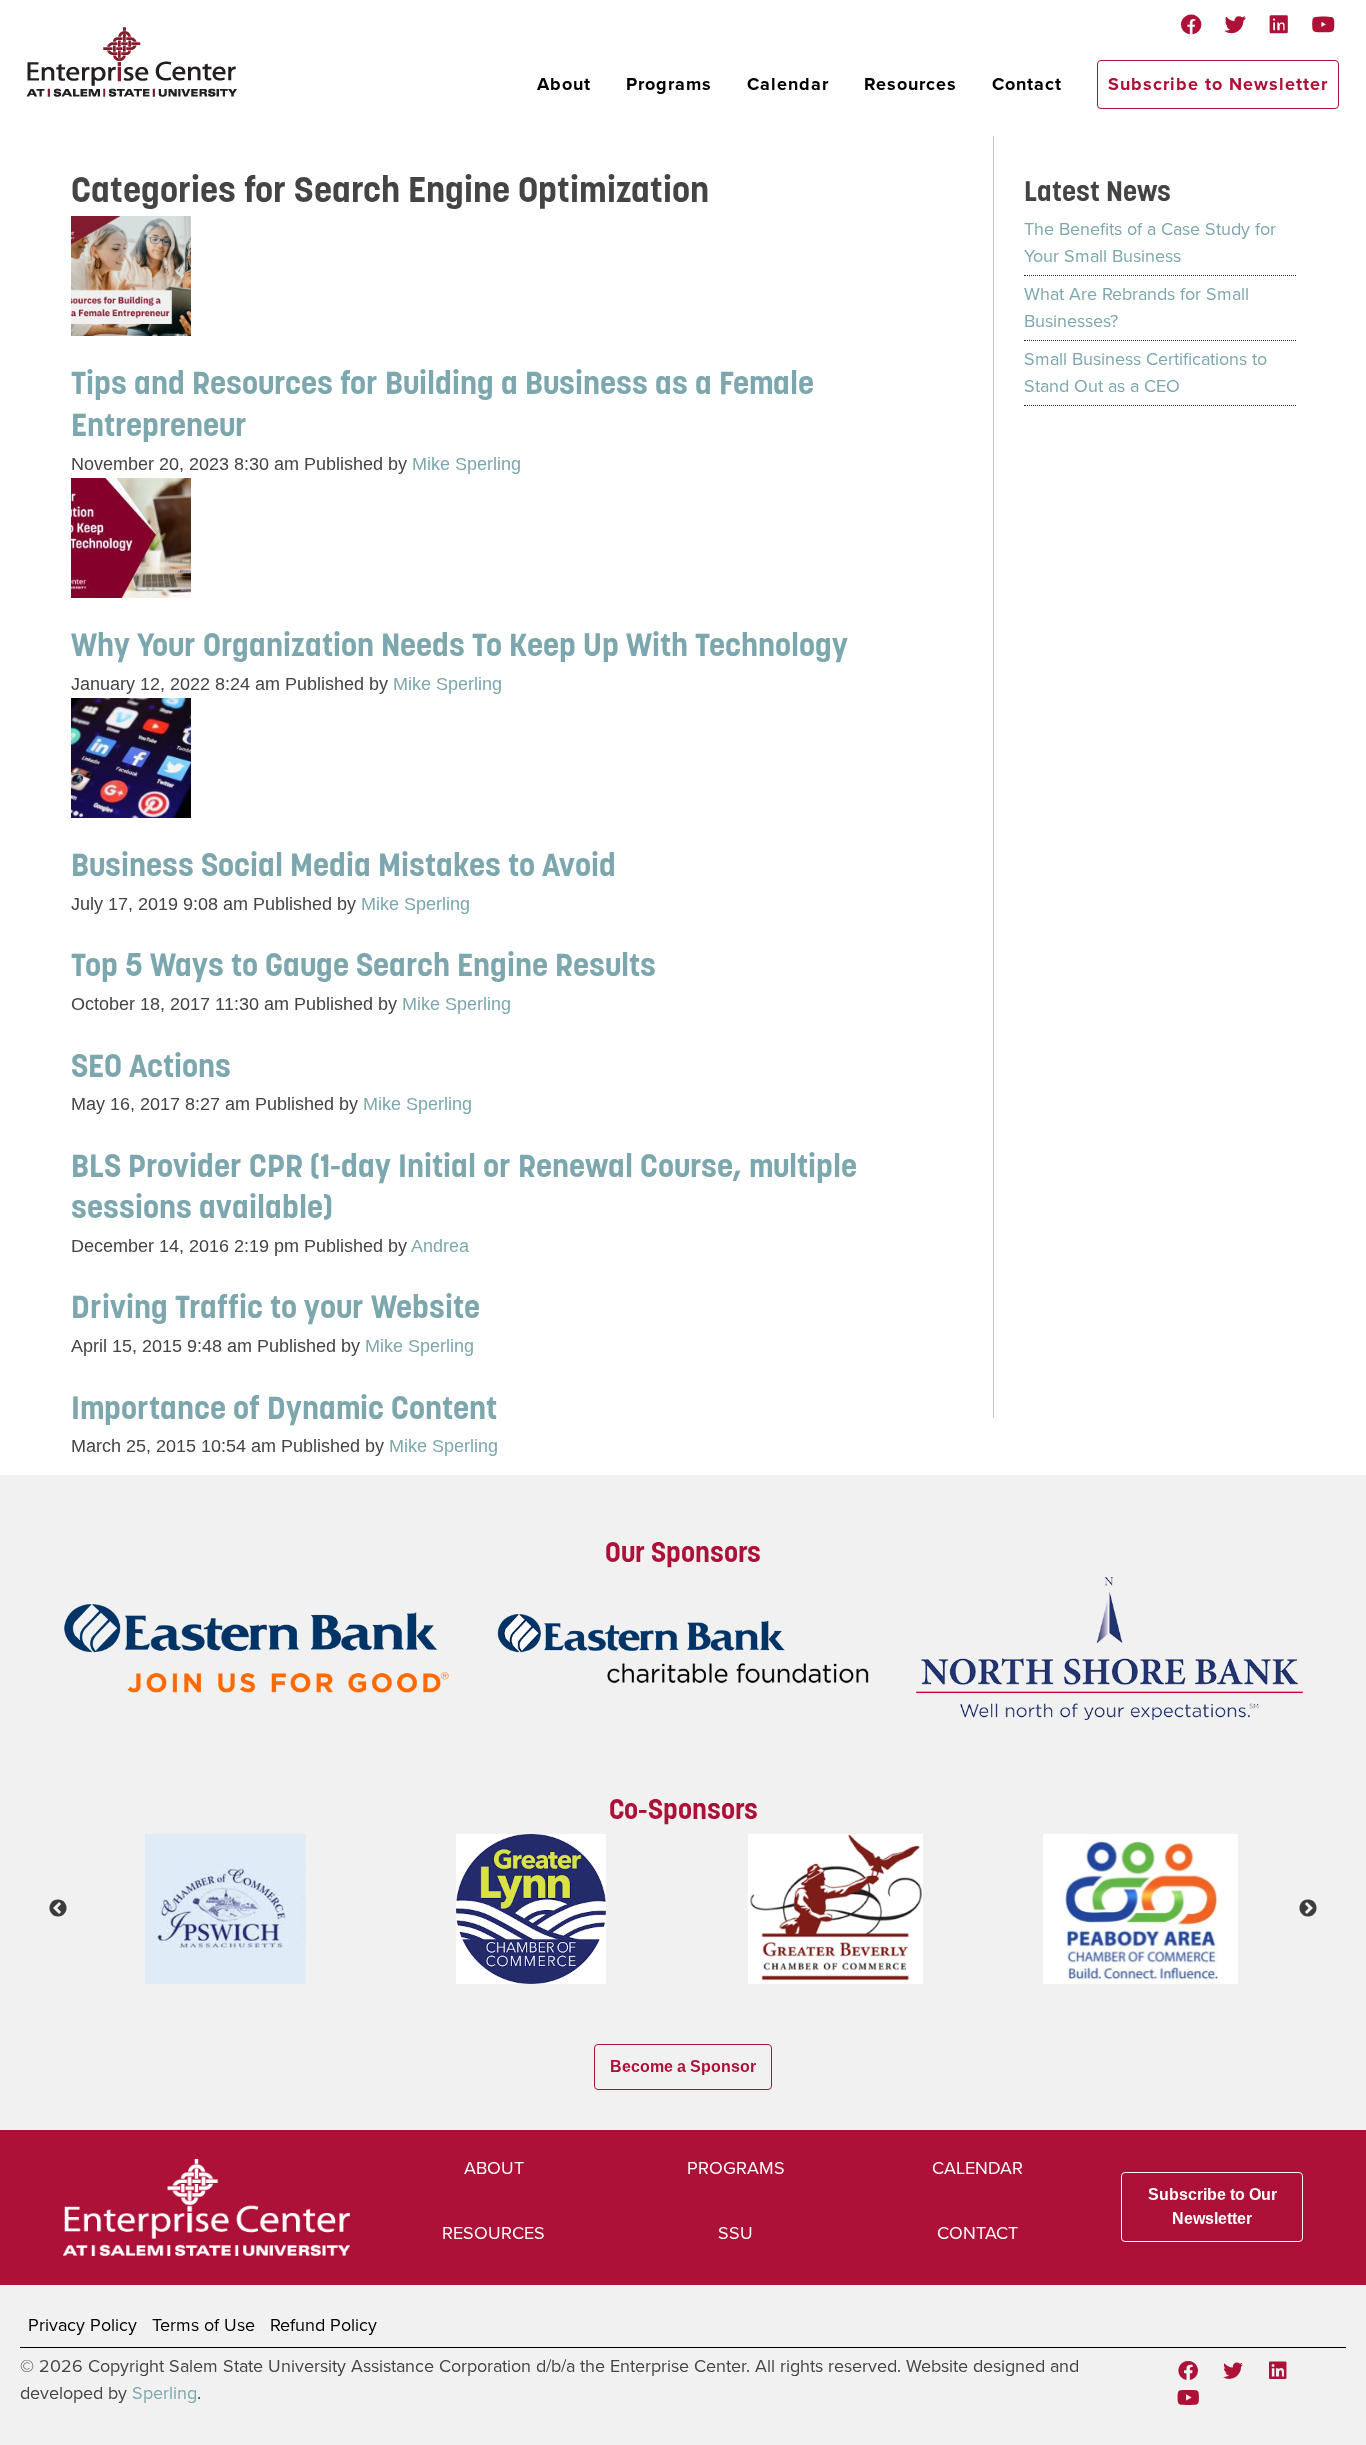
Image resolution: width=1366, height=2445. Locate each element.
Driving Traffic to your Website (275, 1306)
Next (1308, 1909)
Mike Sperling (466, 464)
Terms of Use (203, 2325)
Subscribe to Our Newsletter (1212, 2206)
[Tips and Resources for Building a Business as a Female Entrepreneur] (131, 322)
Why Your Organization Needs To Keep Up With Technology (463, 644)
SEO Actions (151, 1065)
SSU (735, 2233)
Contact (1027, 84)
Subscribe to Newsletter (1218, 84)
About (564, 84)
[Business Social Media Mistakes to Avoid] (131, 804)
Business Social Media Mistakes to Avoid (343, 864)
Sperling (164, 2393)
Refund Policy (323, 2325)
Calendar (788, 84)
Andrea (440, 1246)
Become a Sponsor (683, 2066)
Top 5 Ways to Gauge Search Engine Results (363, 964)
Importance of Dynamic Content (284, 1407)
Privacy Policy (82, 2325)
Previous (58, 1909)
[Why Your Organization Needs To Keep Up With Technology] (131, 584)
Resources (910, 84)
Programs (669, 84)
